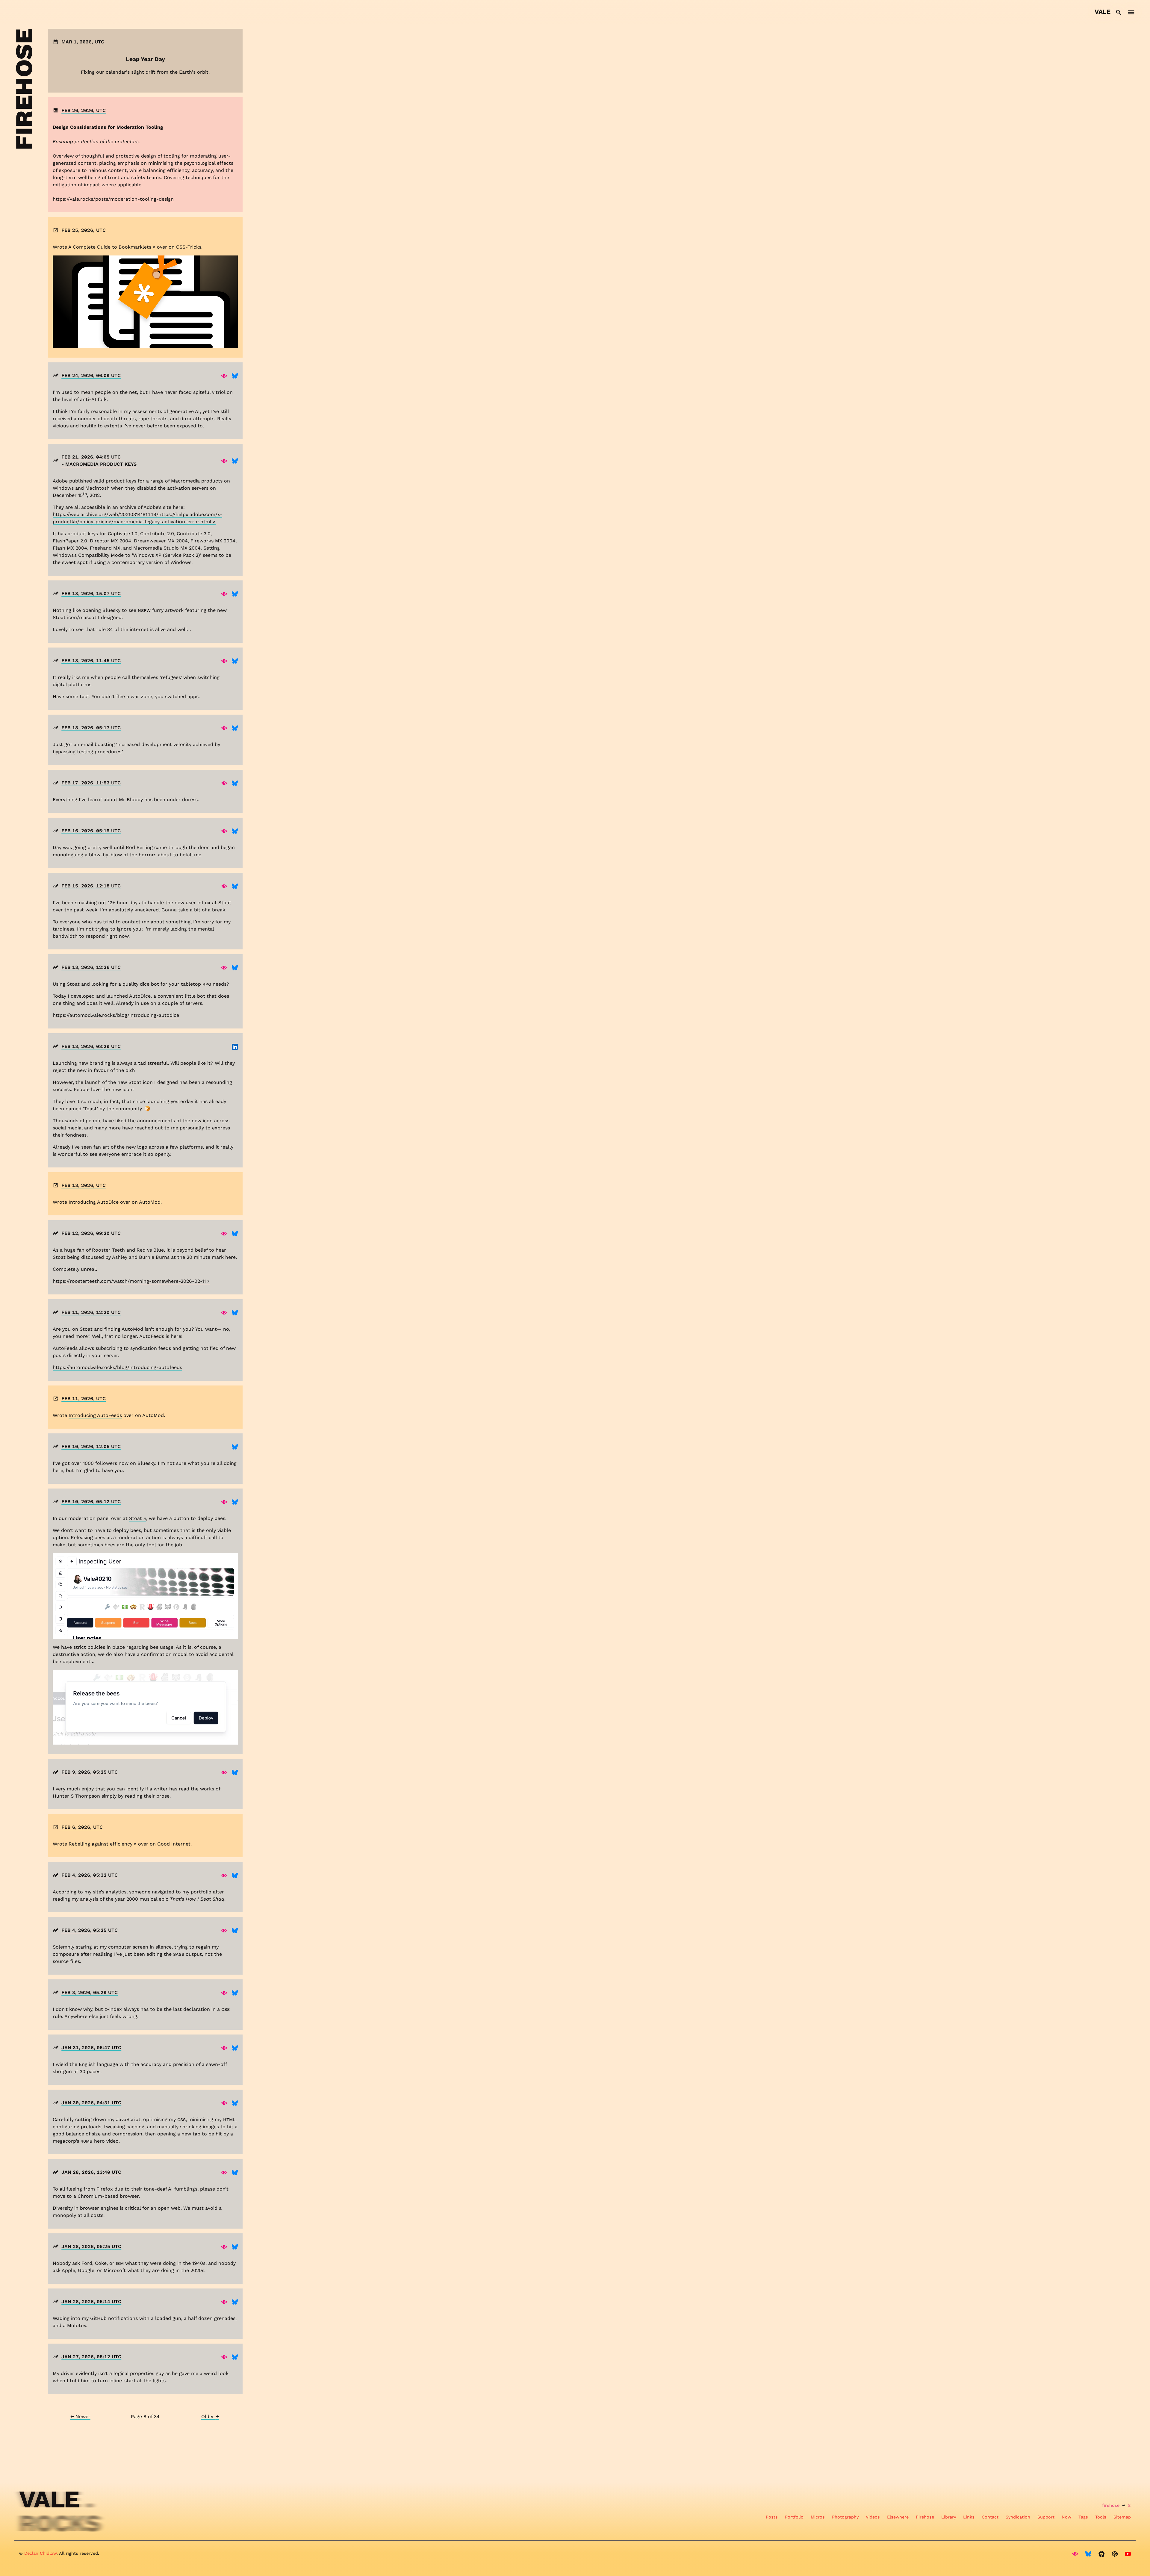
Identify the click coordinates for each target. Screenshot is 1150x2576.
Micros (818, 2517)
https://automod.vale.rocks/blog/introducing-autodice (116, 1015)
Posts (772, 2517)
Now (1066, 2517)
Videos (873, 2517)
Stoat (136, 1518)
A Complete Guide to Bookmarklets (110, 247)
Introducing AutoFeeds (95, 1415)
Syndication (1018, 2517)
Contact (990, 2517)
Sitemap (1122, 2517)
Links (969, 2517)
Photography (845, 2517)
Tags (1083, 2517)
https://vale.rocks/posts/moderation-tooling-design (113, 199)
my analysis (85, 1899)
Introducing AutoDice (94, 1202)
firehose (1111, 2505)
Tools (1101, 2517)
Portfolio (794, 2517)
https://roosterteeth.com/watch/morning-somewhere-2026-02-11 (129, 1281)
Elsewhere (898, 2517)
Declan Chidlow (40, 2553)
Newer (80, 2417)
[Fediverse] (224, 376)
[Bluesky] (235, 376)
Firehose (925, 2517)
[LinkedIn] (235, 1046)
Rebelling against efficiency (100, 1844)
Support (1046, 2517)
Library (949, 2517)
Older (210, 2417)
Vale (1103, 12)
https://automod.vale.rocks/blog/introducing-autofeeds (117, 1367)
